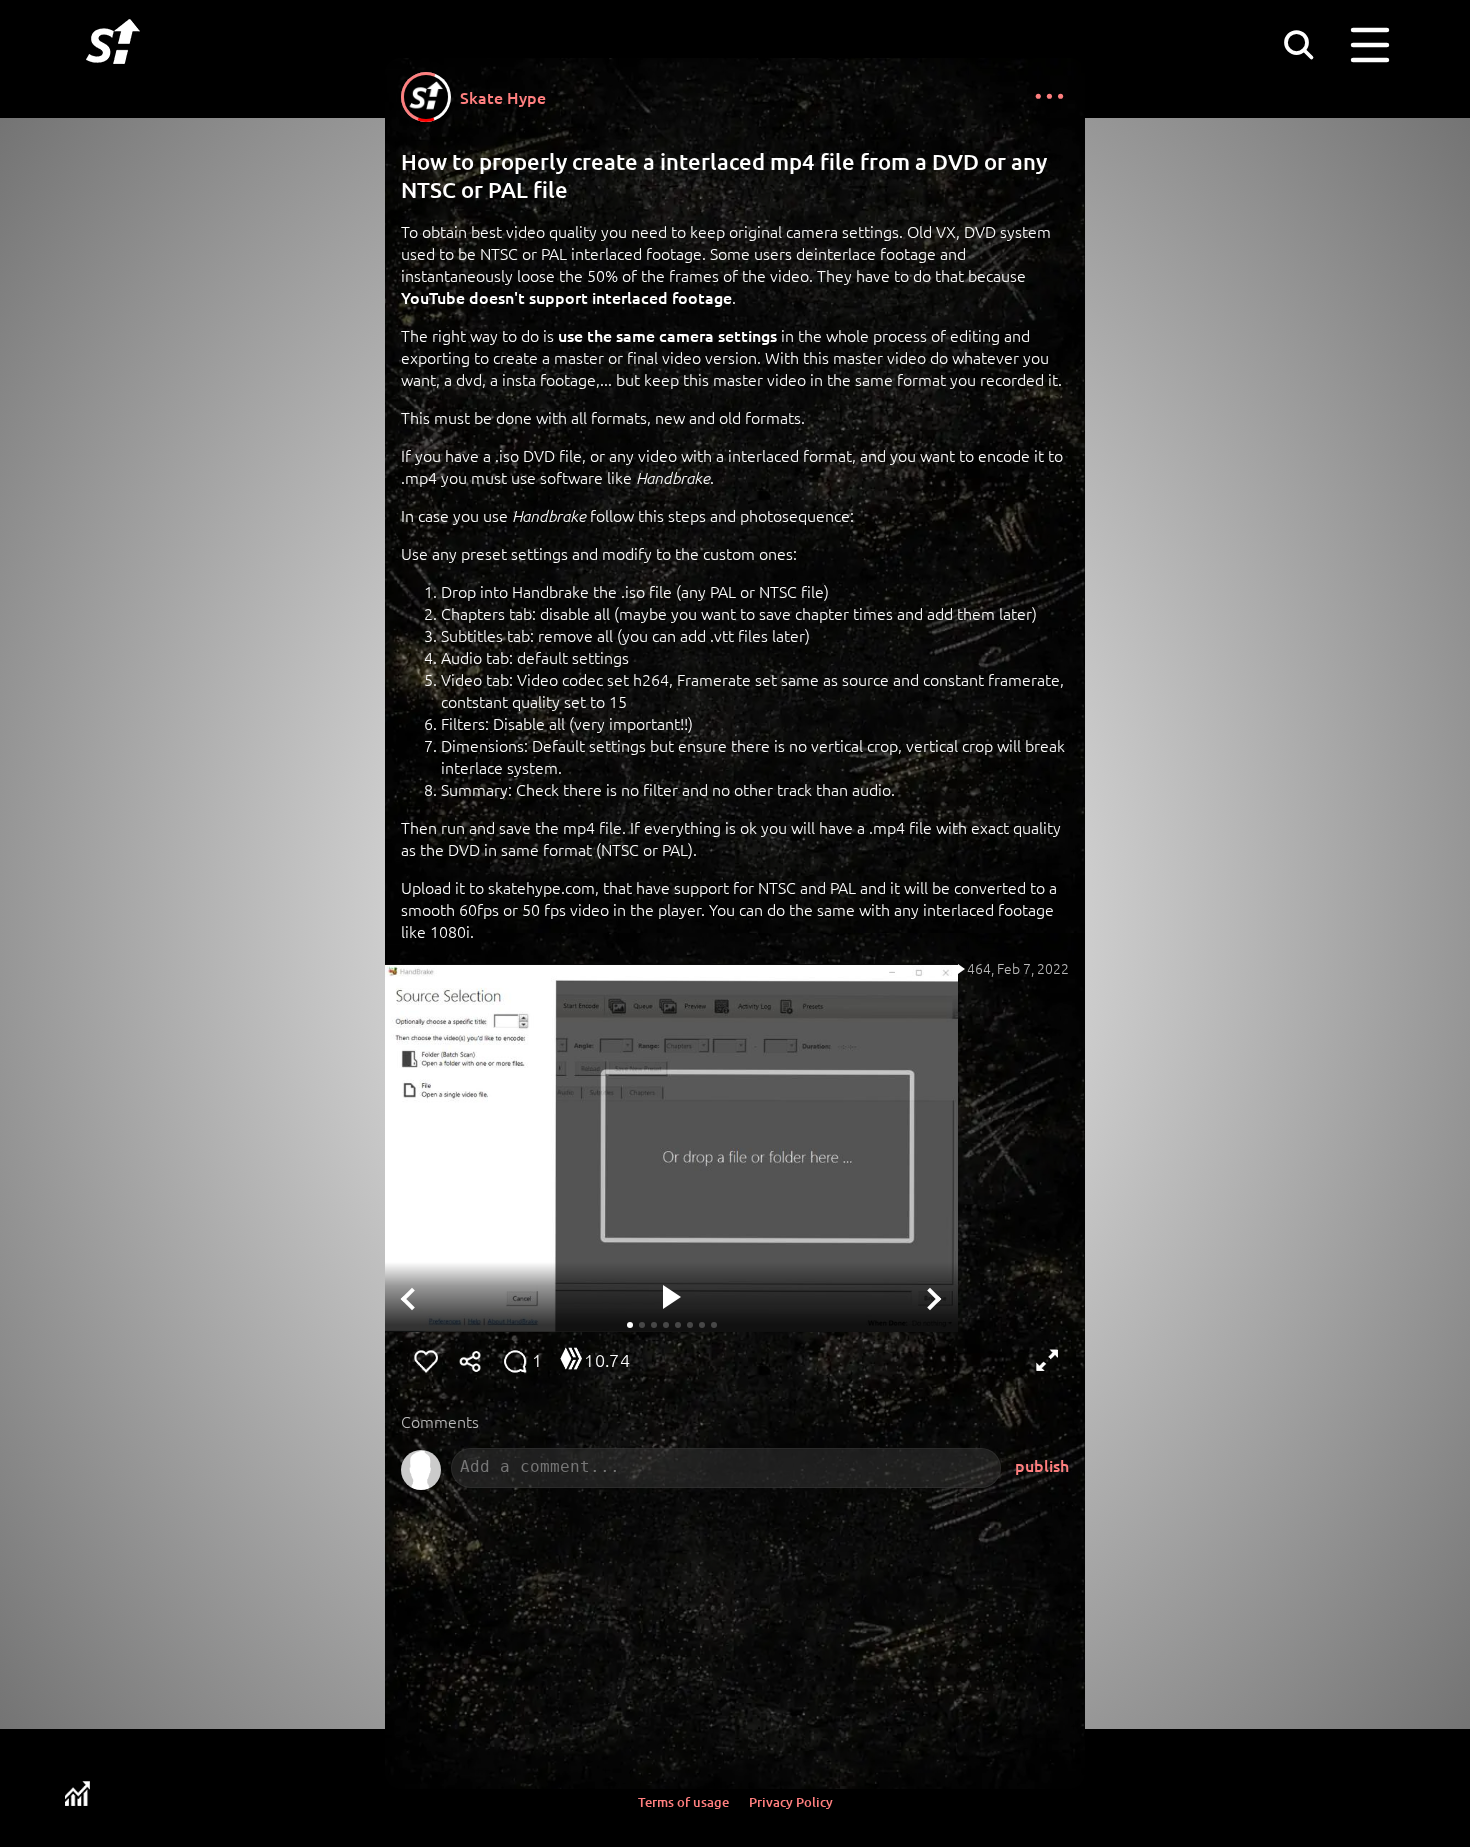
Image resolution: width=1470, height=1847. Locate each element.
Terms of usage (683, 1802)
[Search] (1298, 44)
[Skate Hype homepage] (113, 75)
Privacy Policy (791, 1802)
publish (1042, 1465)
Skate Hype (503, 97)
